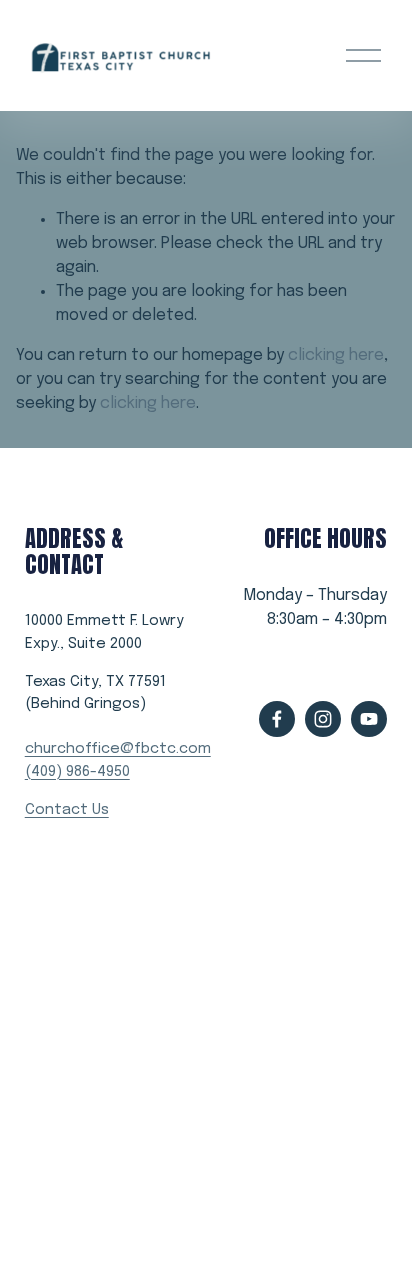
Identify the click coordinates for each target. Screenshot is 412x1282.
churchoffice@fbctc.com (118, 749)
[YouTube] (369, 719)
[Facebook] (277, 719)
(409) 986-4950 (77, 772)
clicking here (336, 355)
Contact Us (67, 810)
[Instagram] (323, 719)
